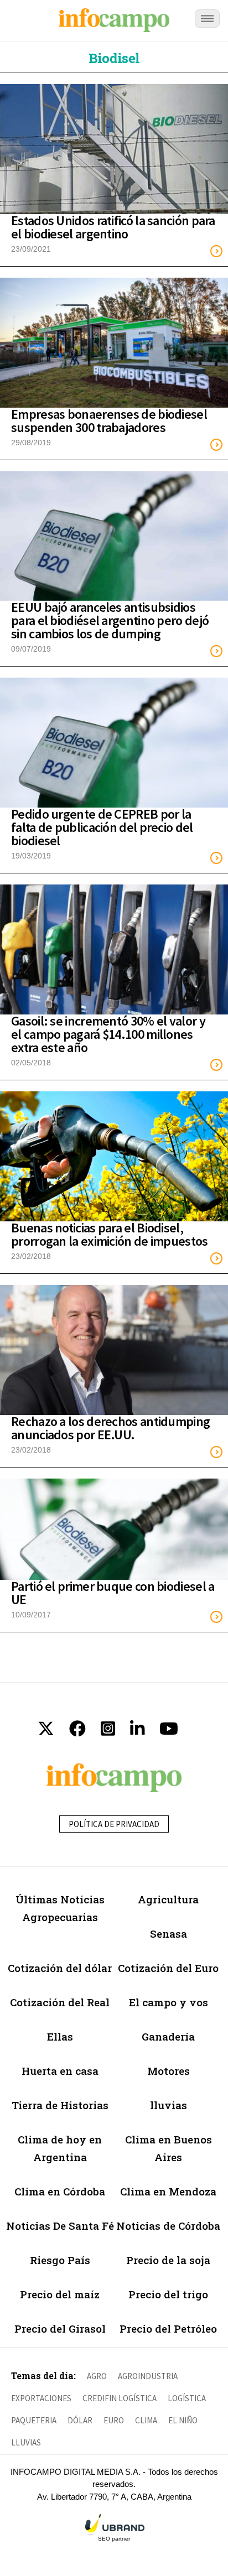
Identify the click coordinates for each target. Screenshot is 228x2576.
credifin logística (120, 2398)
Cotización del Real (60, 2002)
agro (97, 2376)
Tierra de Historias (60, 2105)
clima (146, 2420)
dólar (80, 2420)
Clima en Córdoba (60, 2191)
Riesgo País (60, 2260)
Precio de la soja (168, 2260)
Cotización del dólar (60, 1968)
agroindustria (148, 2376)
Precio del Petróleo (168, 2328)
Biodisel (114, 58)
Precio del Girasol (60, 2328)
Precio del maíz (60, 2294)
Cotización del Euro (168, 1968)
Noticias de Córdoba (168, 2226)
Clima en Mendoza (168, 2191)
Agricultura (168, 1899)
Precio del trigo (168, 2294)
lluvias (169, 2105)
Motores (169, 2071)
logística (187, 2398)
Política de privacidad (114, 1824)
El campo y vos (169, 2002)
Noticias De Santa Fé (60, 2226)
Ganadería (168, 2036)
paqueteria (34, 2420)
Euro (114, 2420)
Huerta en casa (60, 2071)
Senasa (169, 1934)
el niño (183, 2420)
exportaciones (41, 2398)
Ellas (60, 2036)
